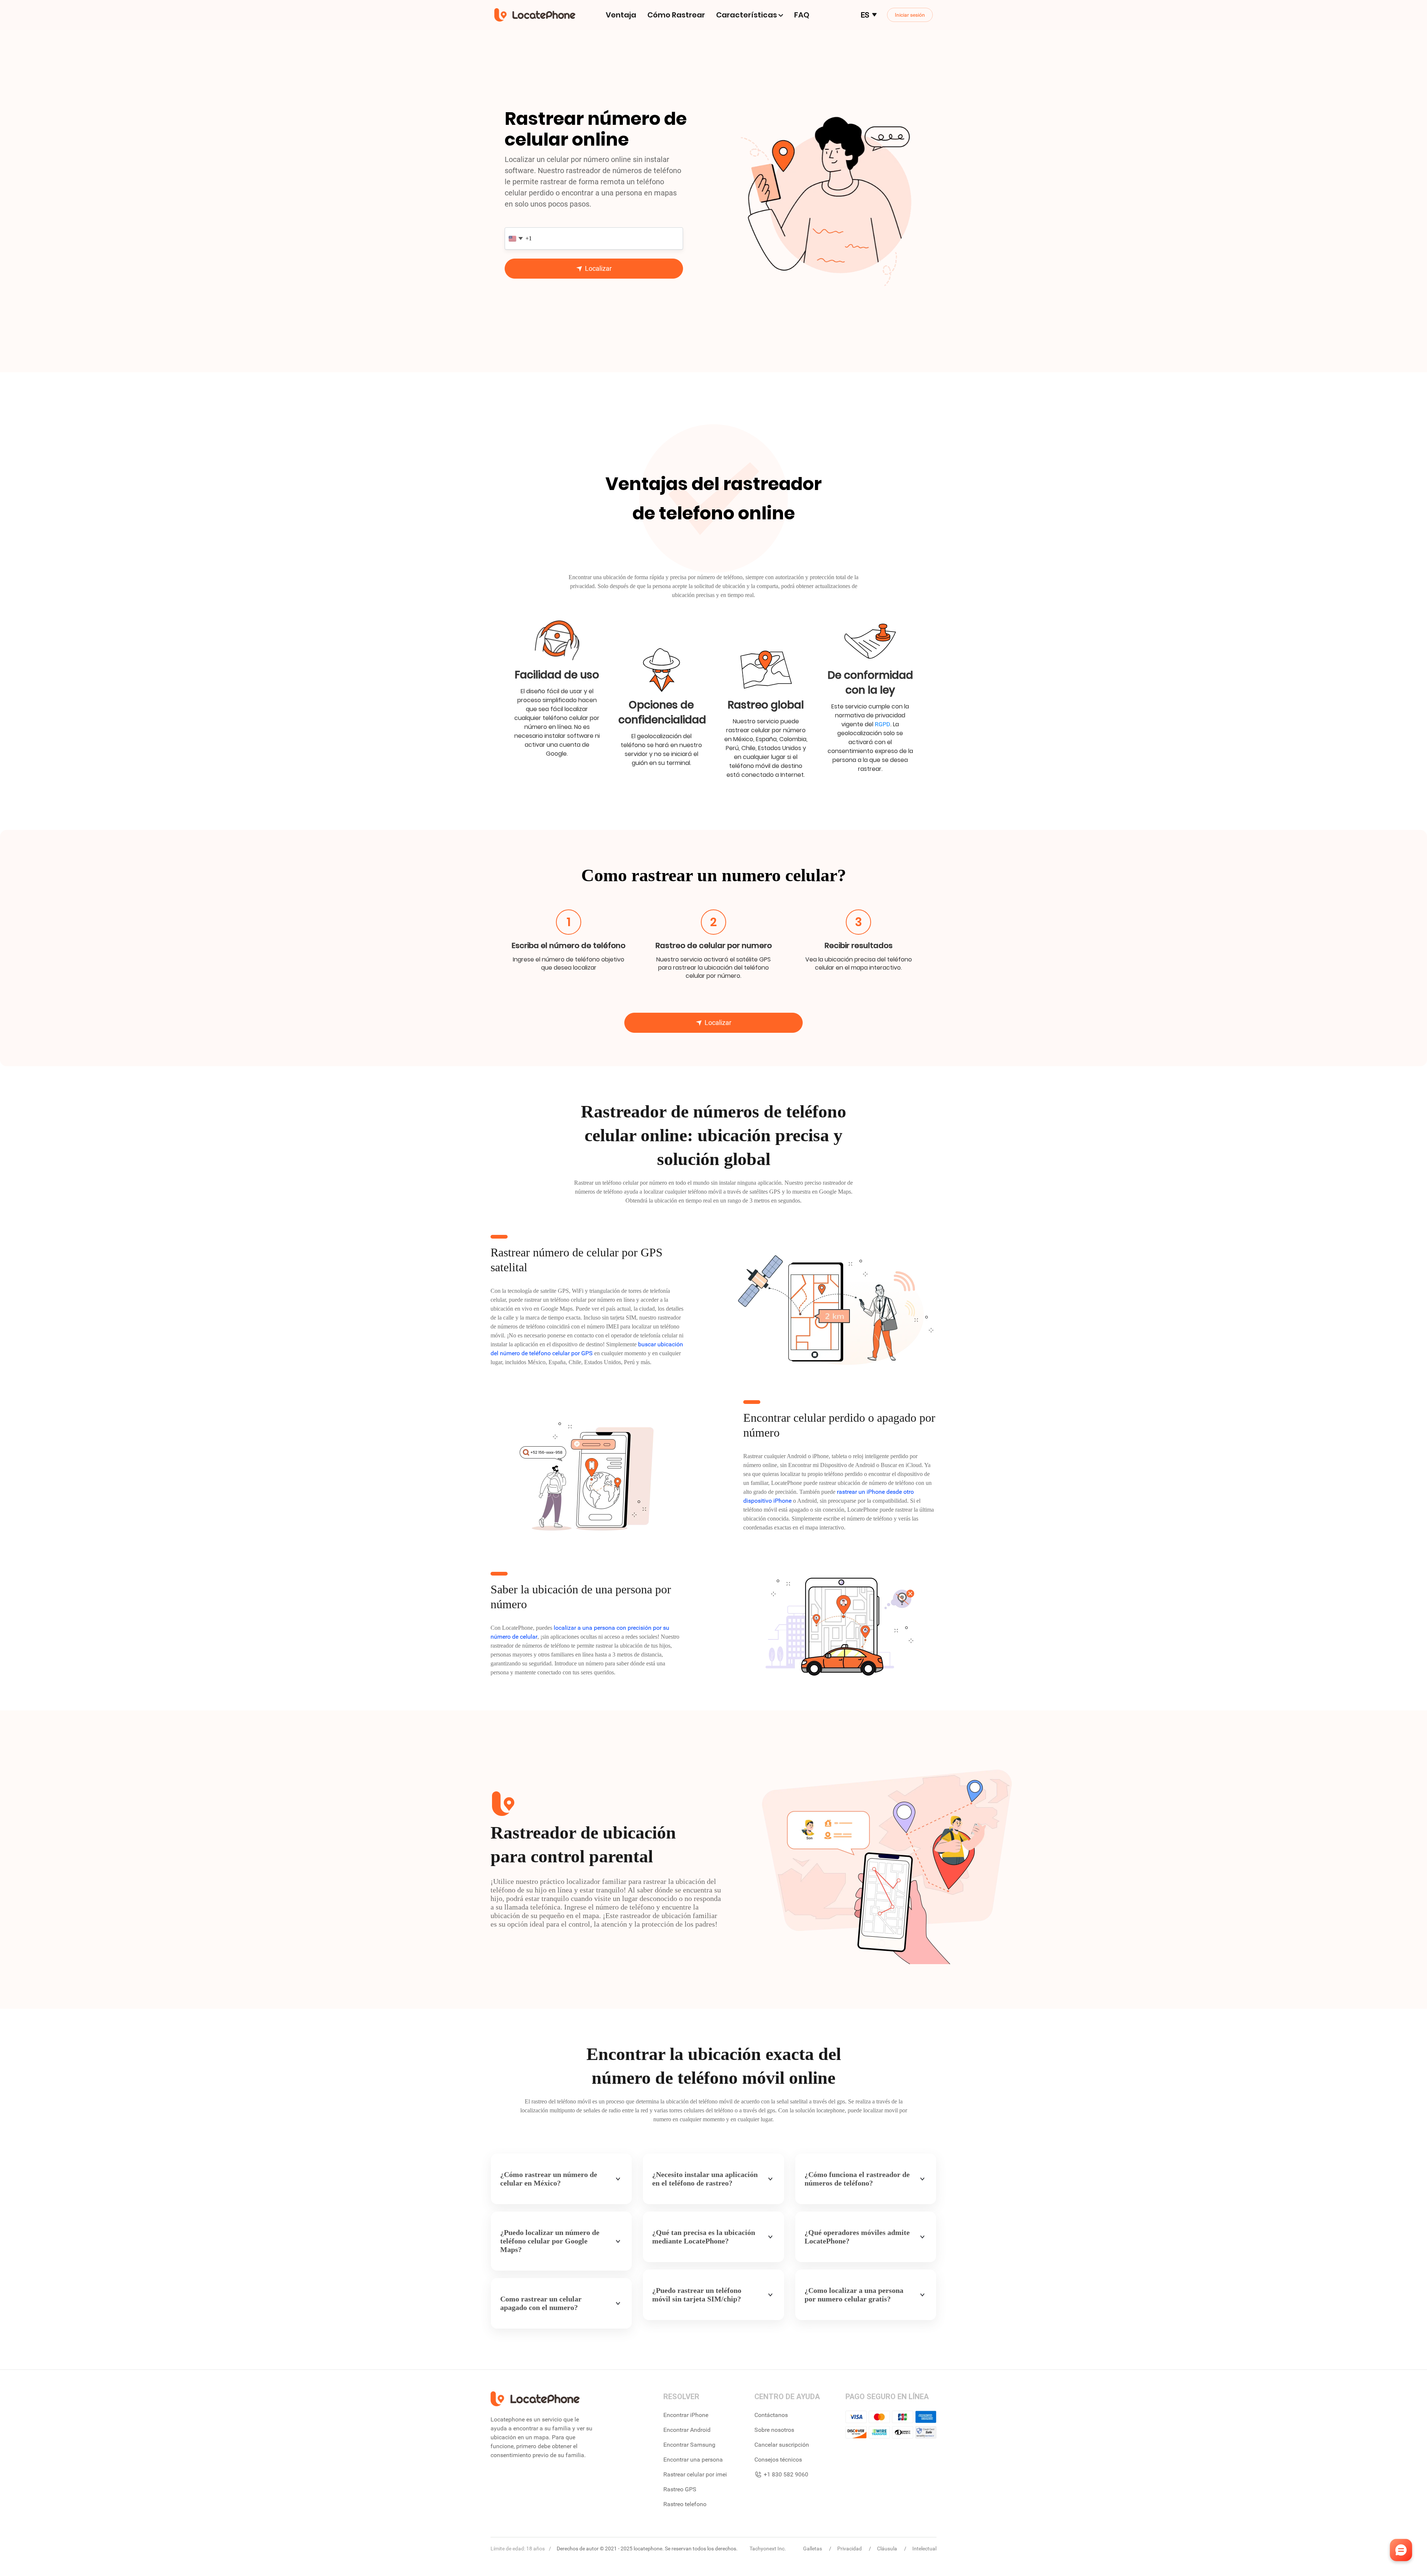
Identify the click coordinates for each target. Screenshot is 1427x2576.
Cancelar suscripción (782, 2445)
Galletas (813, 2549)
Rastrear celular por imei (695, 2474)
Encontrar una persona (693, 2460)
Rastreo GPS (680, 2489)
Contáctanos (771, 2415)
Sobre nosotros (774, 2430)
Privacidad (850, 2549)
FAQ (802, 15)
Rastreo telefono (685, 2504)
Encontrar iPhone (686, 2415)
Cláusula (888, 2549)
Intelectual (924, 2549)
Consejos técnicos (778, 2460)
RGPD (883, 724)
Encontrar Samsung (689, 2445)
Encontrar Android (687, 2430)
